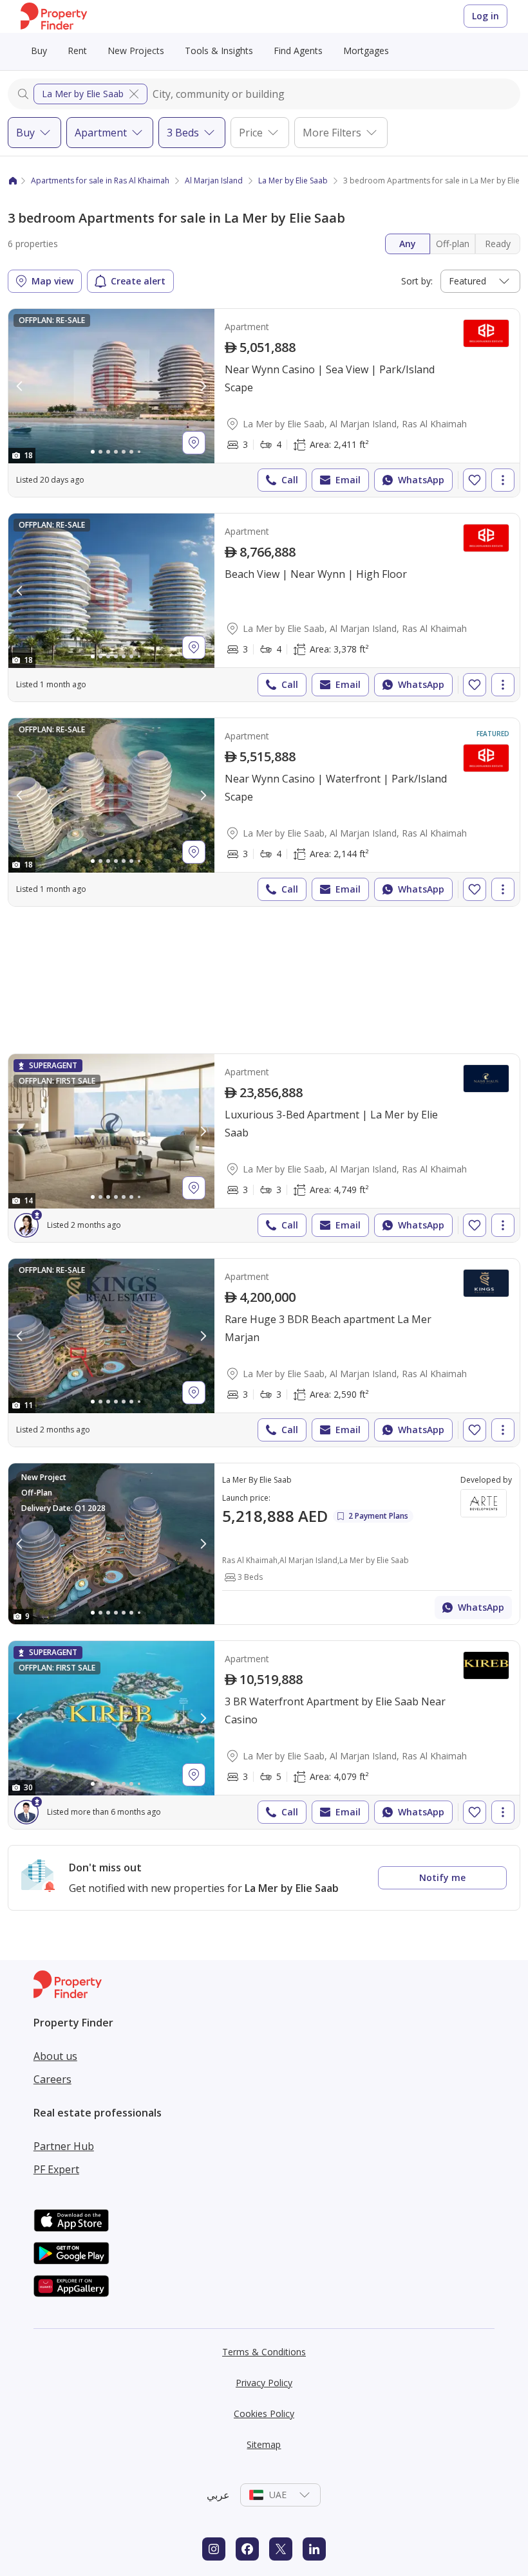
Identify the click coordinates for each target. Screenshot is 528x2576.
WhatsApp (421, 480)
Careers (52, 2079)
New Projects (136, 51)
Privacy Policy (264, 2383)
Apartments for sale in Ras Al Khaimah (100, 181)
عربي (218, 2495)
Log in (486, 16)
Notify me (442, 1877)
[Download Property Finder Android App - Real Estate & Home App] (71, 2253)
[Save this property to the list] (475, 480)
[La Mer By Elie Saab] (264, 1544)
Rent (77, 51)
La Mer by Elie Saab (83, 94)
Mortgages (366, 51)
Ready (498, 244)
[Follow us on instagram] (214, 2549)
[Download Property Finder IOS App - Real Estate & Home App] (71, 2220)
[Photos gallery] (111, 386)
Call (290, 480)
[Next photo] (203, 386)
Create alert (138, 281)
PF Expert (56, 2169)
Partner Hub (64, 2146)
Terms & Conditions (264, 2352)
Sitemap (264, 2444)
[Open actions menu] (503, 480)
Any (408, 244)
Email (348, 480)
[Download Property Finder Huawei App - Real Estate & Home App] (71, 2286)
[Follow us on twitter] (281, 2549)
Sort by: (417, 281)
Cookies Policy (264, 2414)
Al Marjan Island (214, 181)
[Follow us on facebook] (247, 2549)
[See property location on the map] (194, 443)
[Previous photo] (20, 386)
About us (55, 2056)
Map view (52, 281)
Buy (39, 51)
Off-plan (453, 244)
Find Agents (298, 51)
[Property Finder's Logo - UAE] (54, 16)
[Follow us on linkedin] (314, 2549)
